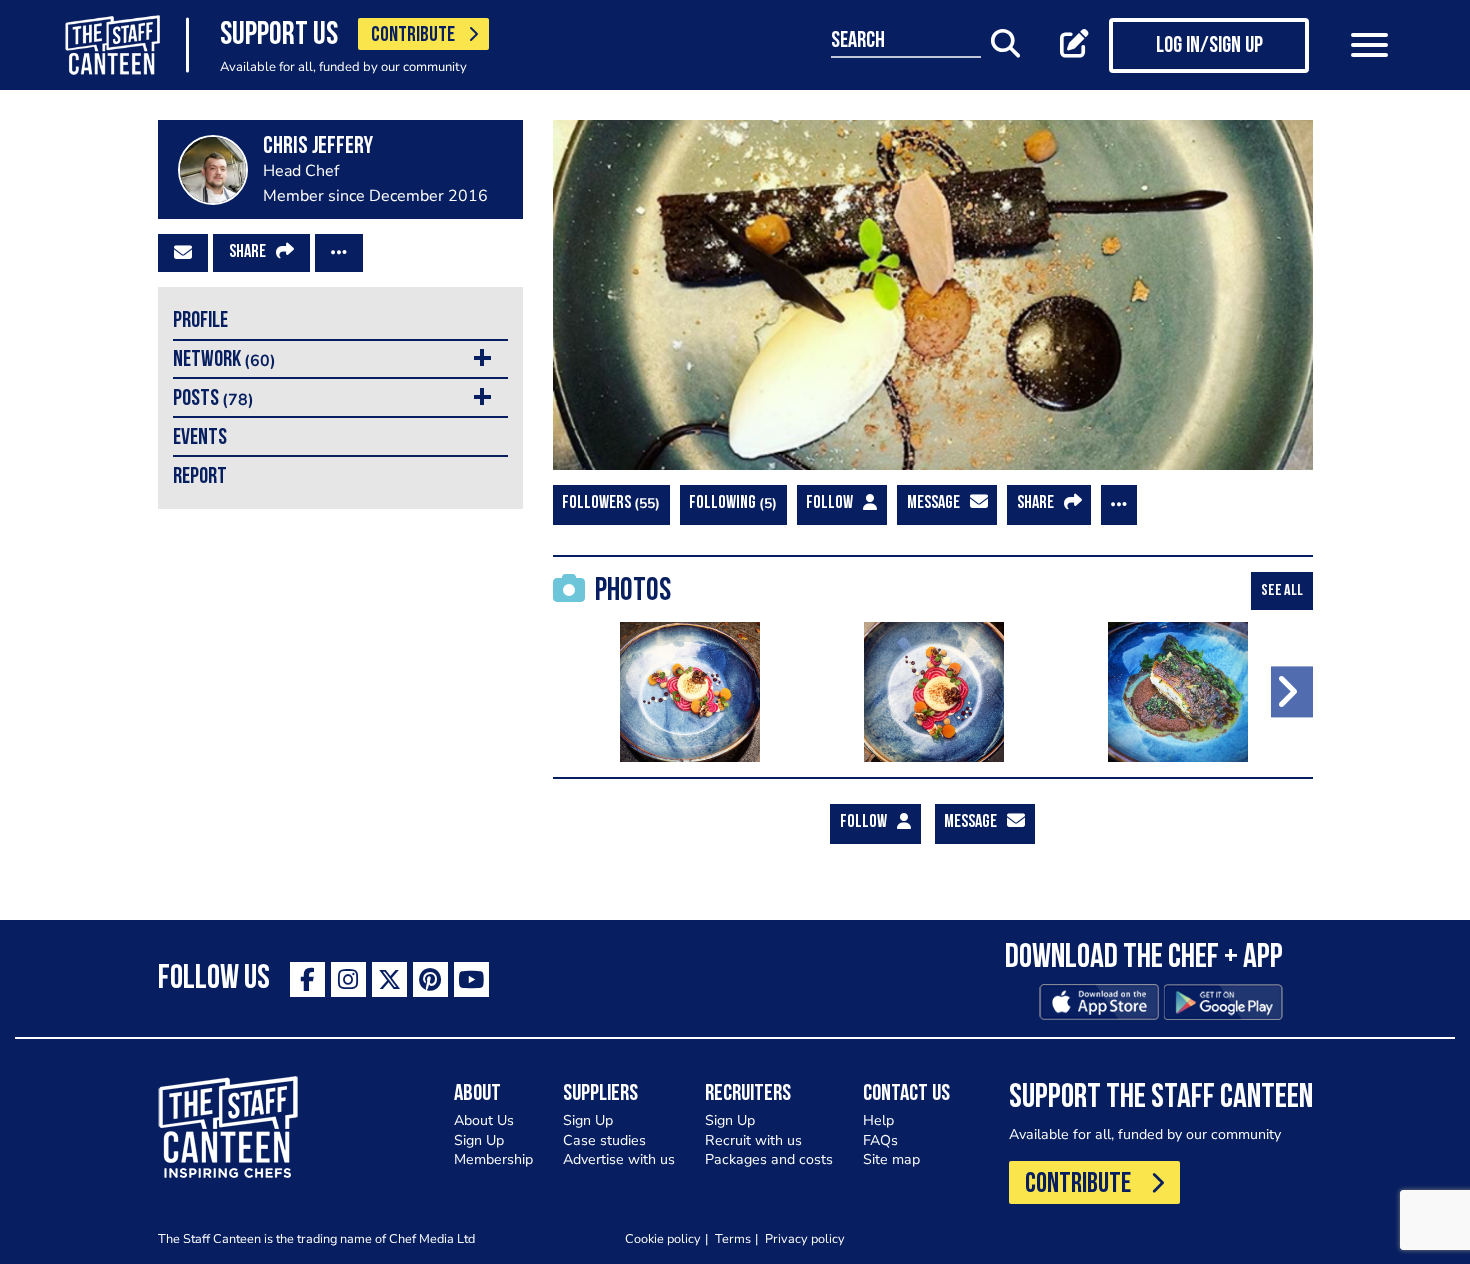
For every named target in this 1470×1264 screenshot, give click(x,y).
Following (730, 503)
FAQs (880, 1140)
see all (1282, 591)
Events (200, 438)
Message (933, 504)
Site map (891, 1159)
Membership (493, 1159)
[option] (690, 692)
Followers (608, 503)
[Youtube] (471, 979)
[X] (389, 979)
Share (247, 253)
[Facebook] (307, 979)
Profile (200, 321)
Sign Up (479, 1140)
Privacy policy (805, 1238)
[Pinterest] (430, 979)
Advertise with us (619, 1159)
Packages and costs (769, 1159)
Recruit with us (753, 1140)
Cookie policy (663, 1238)
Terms (733, 1238)
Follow (829, 504)
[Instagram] (348, 979)
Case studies (604, 1140)
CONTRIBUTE (413, 35)
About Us (484, 1120)
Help (878, 1120)
